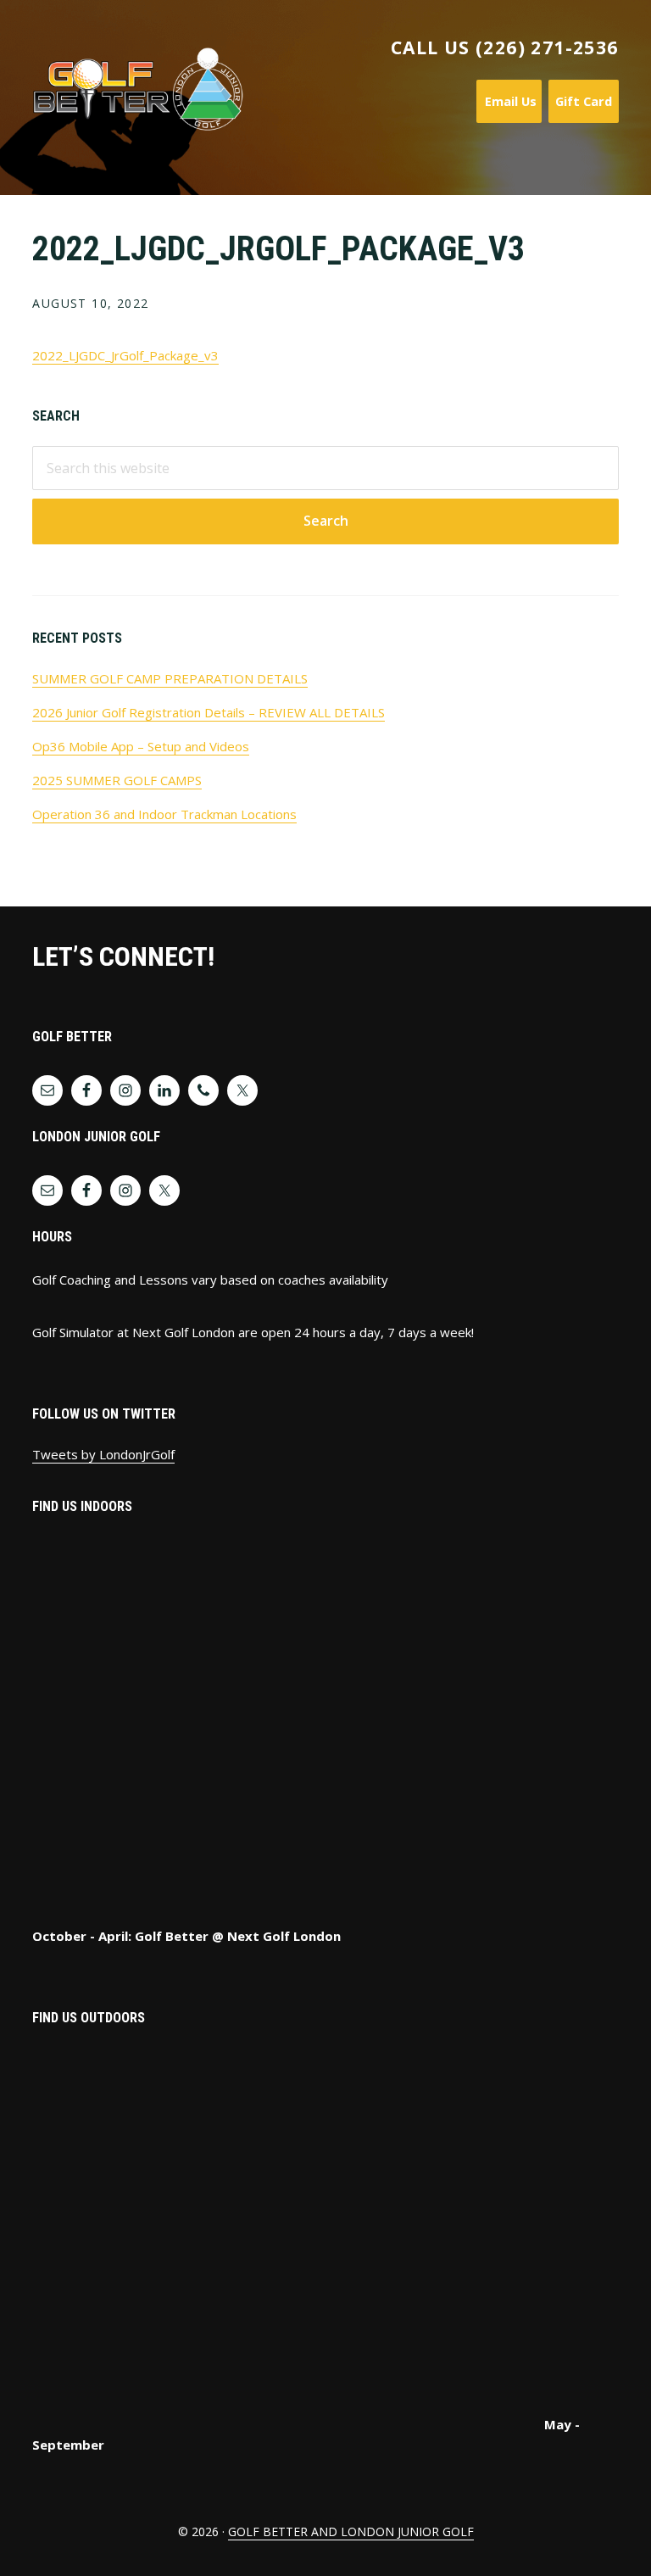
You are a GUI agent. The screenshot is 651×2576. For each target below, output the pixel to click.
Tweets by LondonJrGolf (103, 1454)
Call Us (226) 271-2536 (505, 47)
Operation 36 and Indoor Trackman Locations (164, 814)
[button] (608, 140)
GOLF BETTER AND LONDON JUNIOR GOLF (351, 2531)
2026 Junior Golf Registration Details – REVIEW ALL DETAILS (209, 712)
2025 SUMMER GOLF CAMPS (117, 780)
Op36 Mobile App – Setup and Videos (141, 746)
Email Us (509, 101)
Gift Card (584, 101)
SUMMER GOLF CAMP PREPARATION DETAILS (170, 678)
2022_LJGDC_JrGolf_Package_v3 (125, 355)
